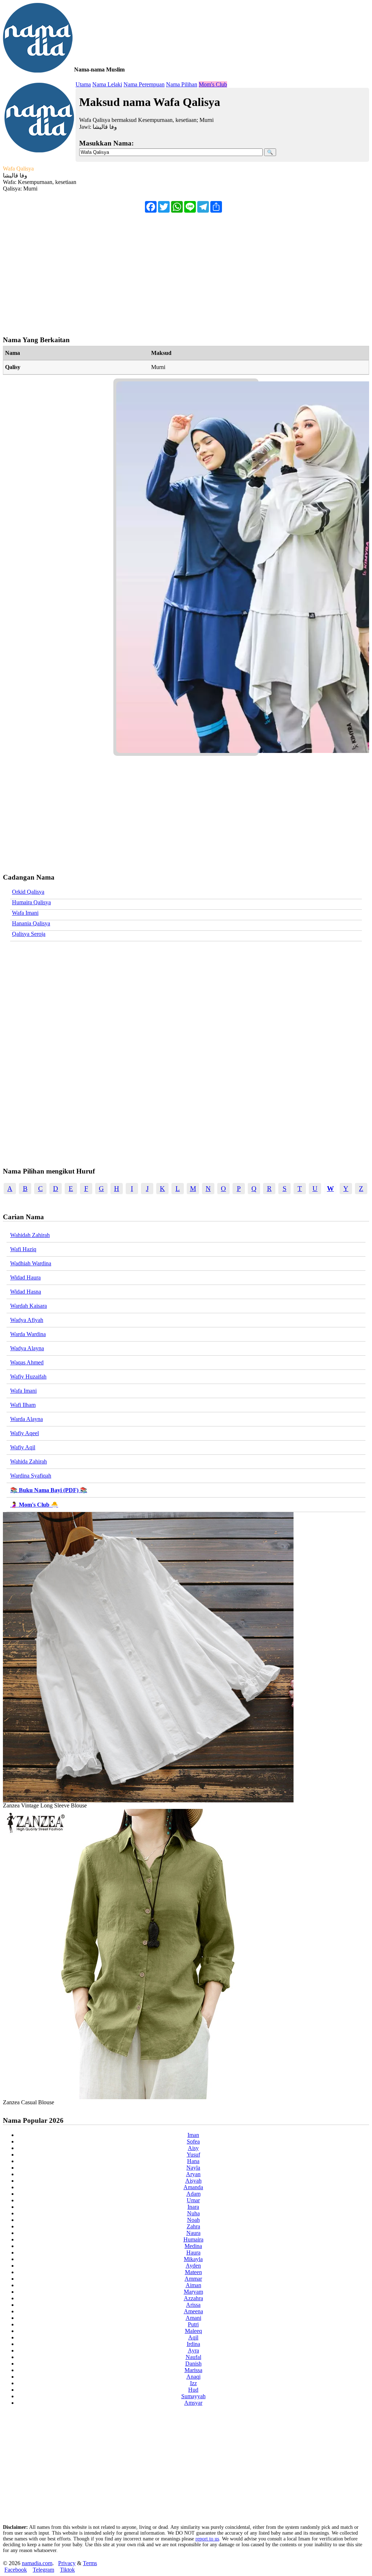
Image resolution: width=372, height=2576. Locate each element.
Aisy (193, 2148)
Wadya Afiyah (27, 1320)
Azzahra (193, 2298)
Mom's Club (213, 84)
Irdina (193, 2344)
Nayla (193, 2168)
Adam (193, 2194)
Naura (193, 2233)
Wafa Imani (25, 913)
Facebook (16, 2570)
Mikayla (193, 2259)
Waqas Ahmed (27, 1362)
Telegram (43, 2570)
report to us (207, 2539)
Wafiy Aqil (23, 1447)
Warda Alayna (27, 1419)
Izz (193, 2383)
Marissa (193, 2370)
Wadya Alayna (27, 1348)
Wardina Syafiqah (31, 1476)
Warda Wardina (28, 1334)
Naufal (193, 2357)
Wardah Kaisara (29, 1306)
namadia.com (37, 2563)
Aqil (193, 2337)
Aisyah (193, 2181)
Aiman (193, 2285)
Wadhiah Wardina (31, 1263)
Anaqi (193, 2377)
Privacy (67, 2563)
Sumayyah (193, 2396)
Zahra (193, 2226)
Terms (90, 2563)
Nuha (193, 2213)
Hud (193, 2390)
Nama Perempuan (144, 84)
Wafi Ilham (23, 1405)
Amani (193, 2318)
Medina (193, 2246)
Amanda (193, 2187)
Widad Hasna (26, 1292)
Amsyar (193, 2403)
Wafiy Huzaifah (28, 1377)
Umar (193, 2200)
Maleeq (193, 2331)
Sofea (193, 2141)
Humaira (193, 2239)
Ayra (193, 2350)
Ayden (193, 2266)
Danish (193, 2364)
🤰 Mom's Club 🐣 (34, 1505)
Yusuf (193, 2155)
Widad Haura (25, 1277)
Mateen (193, 2272)
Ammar (193, 2279)
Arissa (193, 2305)
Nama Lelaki (107, 84)
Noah (193, 2220)
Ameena (193, 2311)
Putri (193, 2324)
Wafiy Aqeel (25, 1433)
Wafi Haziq (23, 1249)
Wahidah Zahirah (30, 1235)
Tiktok (67, 2570)
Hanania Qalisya (31, 923)
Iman (193, 2135)
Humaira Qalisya (31, 902)
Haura (193, 2253)
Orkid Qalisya (28, 892)
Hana (193, 2161)
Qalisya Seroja (29, 934)
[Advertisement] (186, 271)
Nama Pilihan (182, 84)
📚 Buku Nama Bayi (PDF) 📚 (49, 1490)
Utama (83, 84)
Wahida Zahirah (29, 1461)
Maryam (193, 2292)
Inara (193, 2207)
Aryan (193, 2174)
